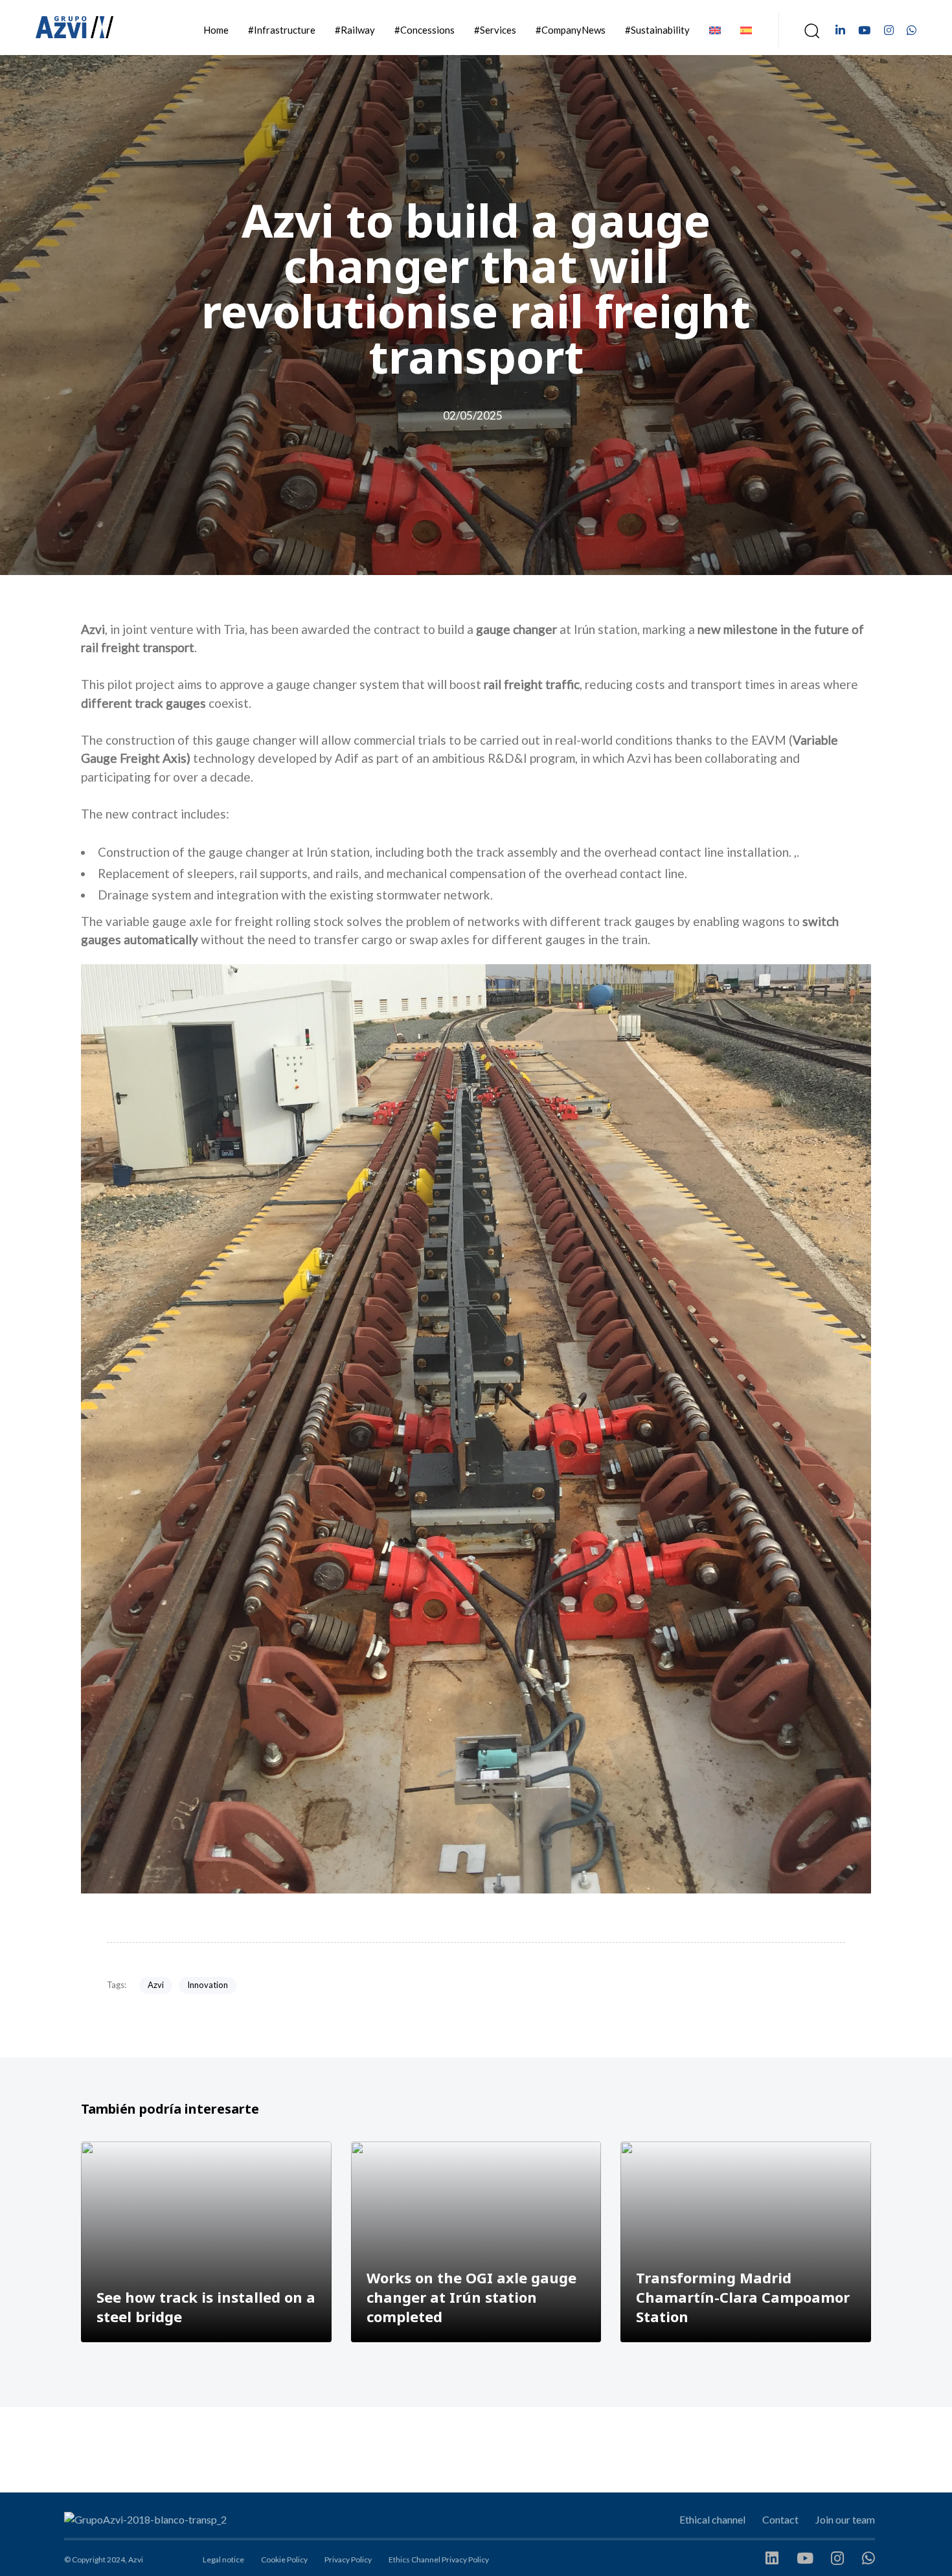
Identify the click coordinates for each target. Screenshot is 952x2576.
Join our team (845, 2519)
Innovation (208, 1985)
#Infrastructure (282, 30)
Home (216, 30)
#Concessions (425, 30)
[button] (808, 30)
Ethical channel (712, 2519)
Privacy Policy (348, 2559)
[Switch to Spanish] (746, 30)
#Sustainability (657, 30)
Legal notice (223, 2559)
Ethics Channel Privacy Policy (439, 2559)
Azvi (156, 1985)
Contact (780, 2519)
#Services (495, 30)
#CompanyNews (571, 30)
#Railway (355, 30)
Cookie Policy (284, 2559)
